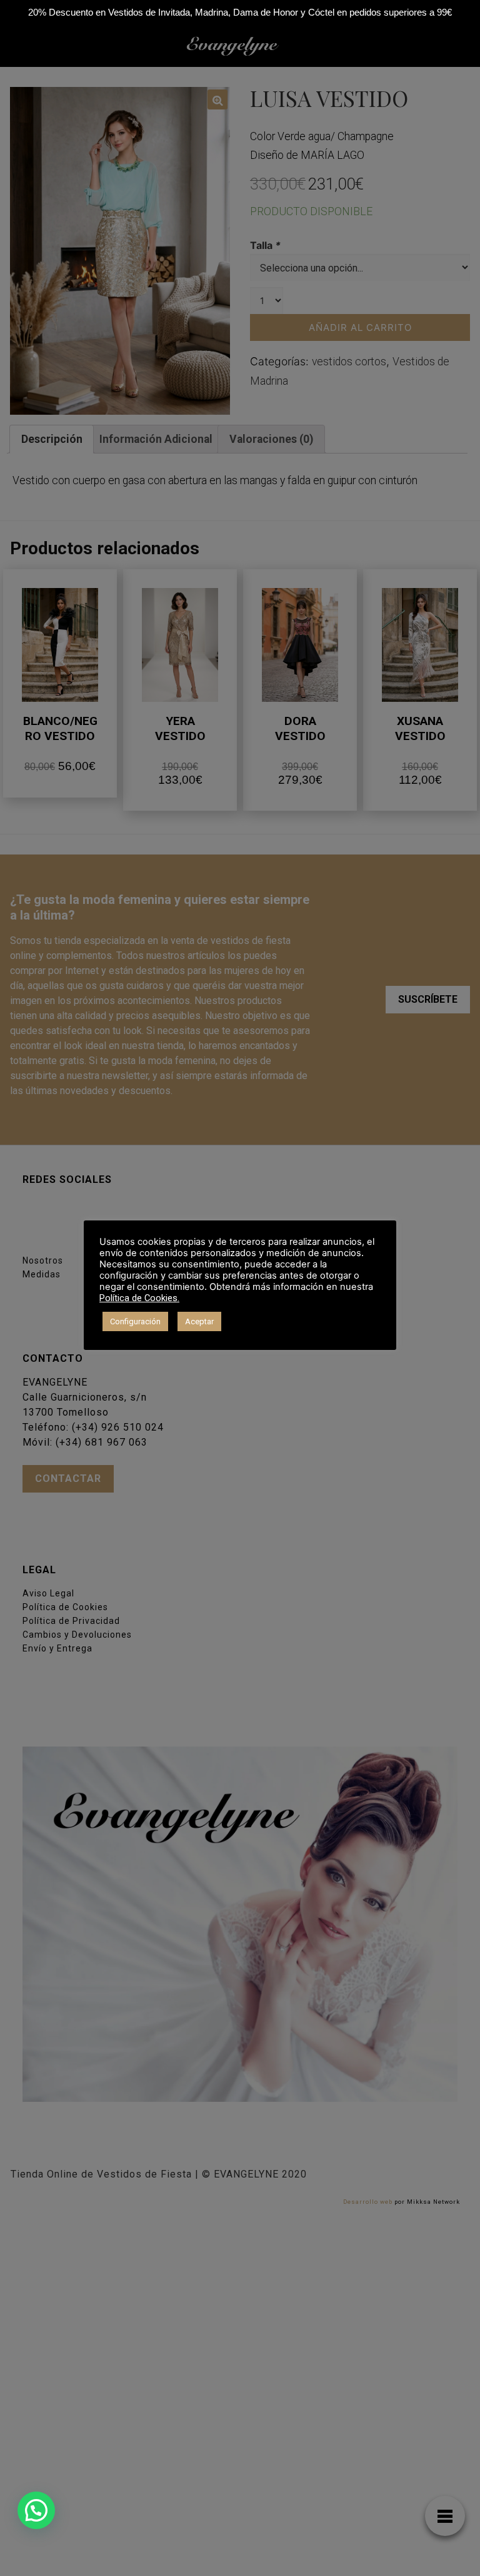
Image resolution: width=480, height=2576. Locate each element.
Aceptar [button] (199, 1321)
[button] (36, 2510)
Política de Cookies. (139, 1298)
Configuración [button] (135, 1321)
